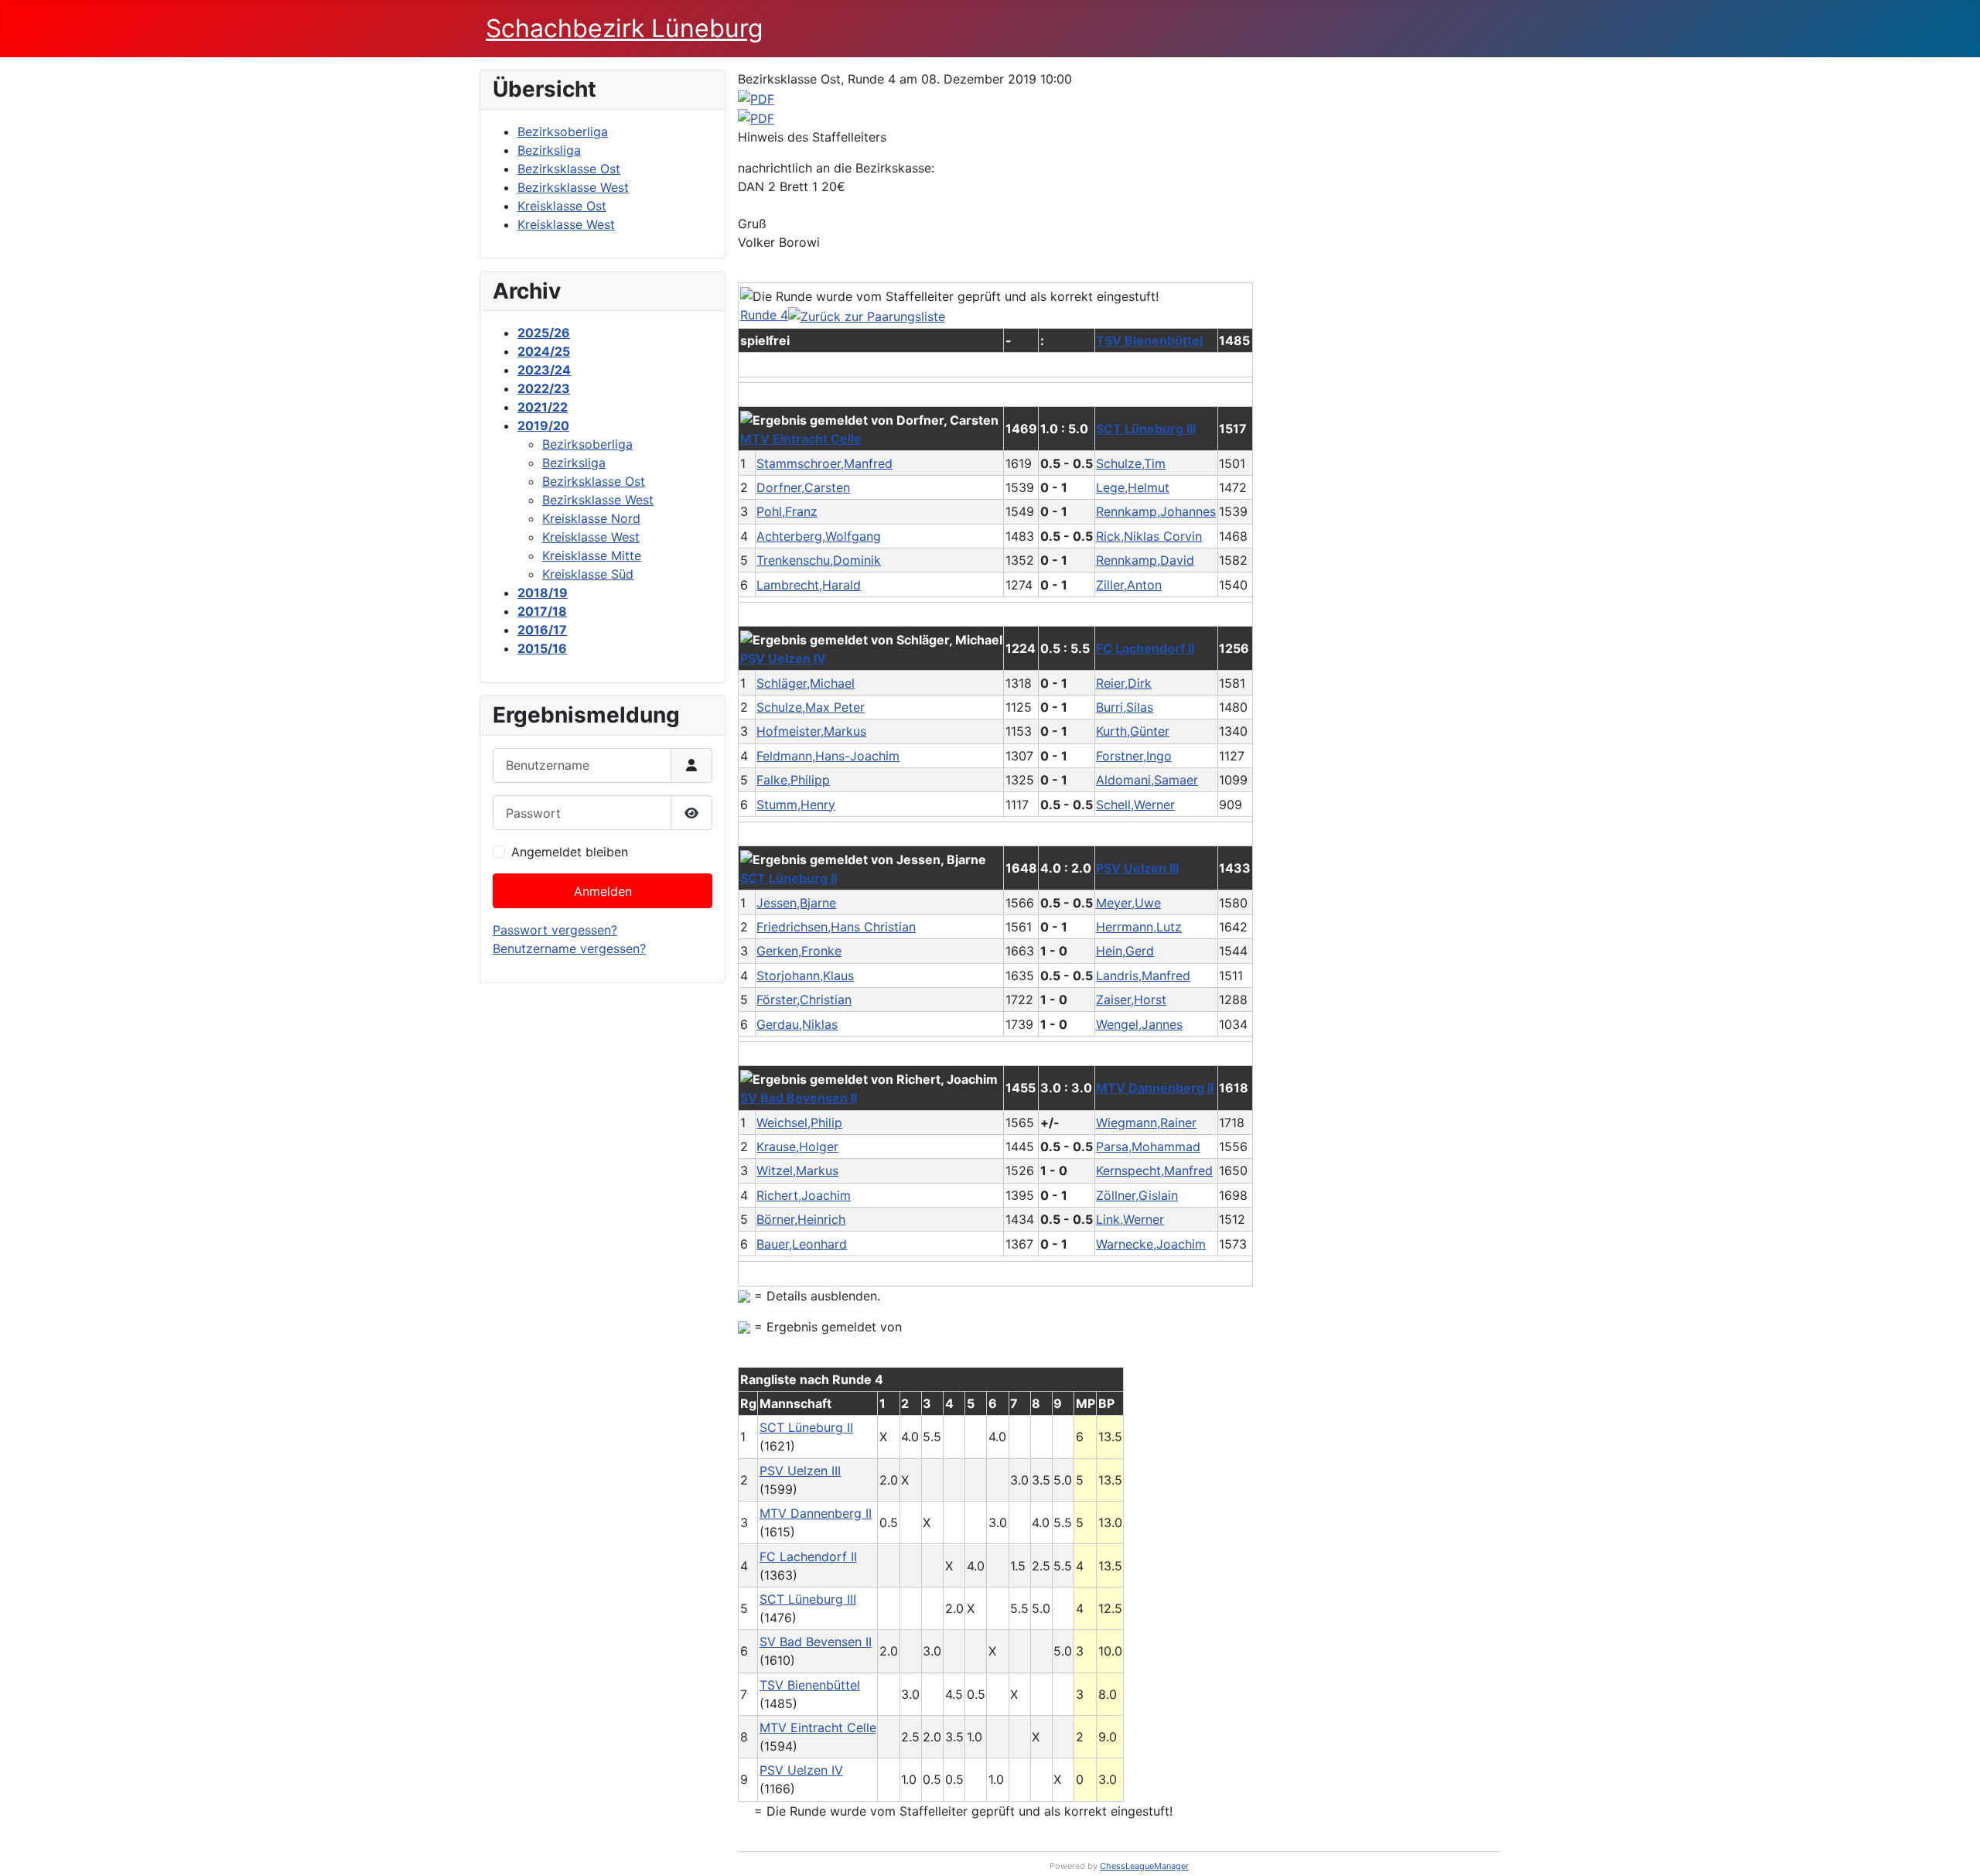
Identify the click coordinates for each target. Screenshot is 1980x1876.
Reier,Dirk (1124, 683)
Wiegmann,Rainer (1146, 1123)
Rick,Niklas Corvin (1149, 536)
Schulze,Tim (1131, 463)
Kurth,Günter (1133, 731)
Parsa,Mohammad (1148, 1146)
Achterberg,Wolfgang (819, 536)
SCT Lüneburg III (1146, 429)
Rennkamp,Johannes (1156, 511)
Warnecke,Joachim (1151, 1244)
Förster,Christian (804, 1000)
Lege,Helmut (1133, 487)
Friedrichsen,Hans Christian (836, 927)
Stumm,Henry (796, 805)
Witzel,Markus (797, 1170)
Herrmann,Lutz (1139, 927)
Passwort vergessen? (555, 930)
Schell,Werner (1135, 805)
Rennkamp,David (1145, 560)
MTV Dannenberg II (1155, 1088)
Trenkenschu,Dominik (819, 560)
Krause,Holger (797, 1146)
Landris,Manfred (1143, 976)
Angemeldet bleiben (570, 852)
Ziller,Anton (1129, 585)
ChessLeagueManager (1144, 1866)
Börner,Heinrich (801, 1219)
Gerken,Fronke (799, 951)
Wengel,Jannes (1139, 1024)
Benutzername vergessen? (569, 948)
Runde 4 (764, 315)
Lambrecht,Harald (809, 585)
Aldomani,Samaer (1147, 780)
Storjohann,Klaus (805, 976)
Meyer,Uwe (1128, 903)
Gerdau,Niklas (797, 1024)
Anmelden (603, 891)
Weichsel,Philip (799, 1123)
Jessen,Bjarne (796, 903)
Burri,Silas (1125, 707)
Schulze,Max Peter (811, 707)
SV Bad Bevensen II (799, 1098)
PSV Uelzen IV (783, 658)
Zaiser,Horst (1131, 1000)
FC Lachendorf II (1145, 648)
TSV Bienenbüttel (1149, 340)
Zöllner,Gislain (1137, 1195)
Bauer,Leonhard (802, 1244)
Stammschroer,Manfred (824, 463)
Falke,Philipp (793, 780)
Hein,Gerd (1125, 951)
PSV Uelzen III (1137, 868)
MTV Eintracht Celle (801, 439)
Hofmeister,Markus (811, 731)
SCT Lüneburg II (789, 878)
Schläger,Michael (806, 683)
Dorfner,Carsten (803, 487)
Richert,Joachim (804, 1195)
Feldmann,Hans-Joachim (828, 756)
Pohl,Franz (787, 511)
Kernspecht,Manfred (1154, 1170)
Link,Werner (1130, 1219)
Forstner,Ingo (1134, 756)
